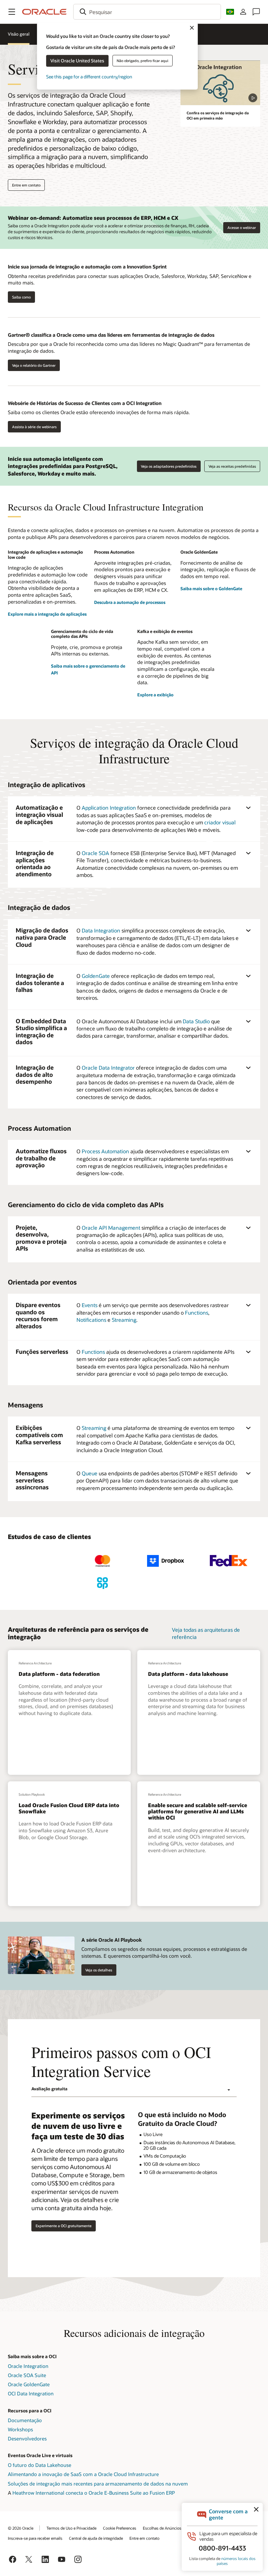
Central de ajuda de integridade (96, 2538)
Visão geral (19, 34)
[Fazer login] (243, 12)
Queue (90, 1473)
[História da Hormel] (39, 1561)
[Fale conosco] (256, 12)
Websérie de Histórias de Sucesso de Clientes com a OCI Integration (85, 403)
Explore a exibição (155, 695)
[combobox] (147, 12)
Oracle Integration (28, 2366)
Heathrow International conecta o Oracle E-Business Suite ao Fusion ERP (94, 2493)
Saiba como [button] (21, 297)
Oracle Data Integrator (108, 1068)
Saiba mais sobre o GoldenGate (211, 589)
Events (90, 1305)
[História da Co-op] (102, 1583)
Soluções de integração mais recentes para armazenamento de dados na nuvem (98, 2484)
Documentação (25, 2420)
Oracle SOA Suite (27, 2375)
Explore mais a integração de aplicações (47, 614)
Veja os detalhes (99, 1970)
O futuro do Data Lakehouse (40, 2465)
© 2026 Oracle (21, 2528)
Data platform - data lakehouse (188, 1674)
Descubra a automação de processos (130, 602)
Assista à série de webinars (34, 427)
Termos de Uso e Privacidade (71, 2528)
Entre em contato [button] (26, 185)
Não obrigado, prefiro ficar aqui (142, 61)
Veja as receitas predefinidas (232, 466)
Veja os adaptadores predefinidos (169, 466)
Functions (197, 1312)
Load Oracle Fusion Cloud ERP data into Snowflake (69, 1808)
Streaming (124, 1320)
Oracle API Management (111, 1228)
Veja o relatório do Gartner (32, 365)
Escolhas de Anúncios (162, 2528)
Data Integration (101, 930)
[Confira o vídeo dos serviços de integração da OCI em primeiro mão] (220, 83)
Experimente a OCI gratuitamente (64, 2226)
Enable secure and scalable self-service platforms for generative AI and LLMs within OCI (198, 1811)
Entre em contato (144, 2538)
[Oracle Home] (44, 12)
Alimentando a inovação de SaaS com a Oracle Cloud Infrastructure (83, 2474)
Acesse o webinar (242, 227)
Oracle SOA (95, 853)
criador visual (220, 822)
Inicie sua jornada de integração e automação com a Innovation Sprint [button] (87, 267)
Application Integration (109, 808)
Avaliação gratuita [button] (49, 2089)
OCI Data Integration (31, 2393)
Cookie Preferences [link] (120, 2528)
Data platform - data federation (59, 1674)
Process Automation (105, 1151)
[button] (12, 12)
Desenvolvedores (27, 2438)
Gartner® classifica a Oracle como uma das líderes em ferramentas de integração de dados (111, 335)
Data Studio (196, 1021)
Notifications (91, 1320)
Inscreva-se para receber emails (35, 2538)
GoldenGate (96, 976)
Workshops (20, 2429)
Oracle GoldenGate (29, 2384)
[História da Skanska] (39, 1583)
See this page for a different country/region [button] (89, 77)
